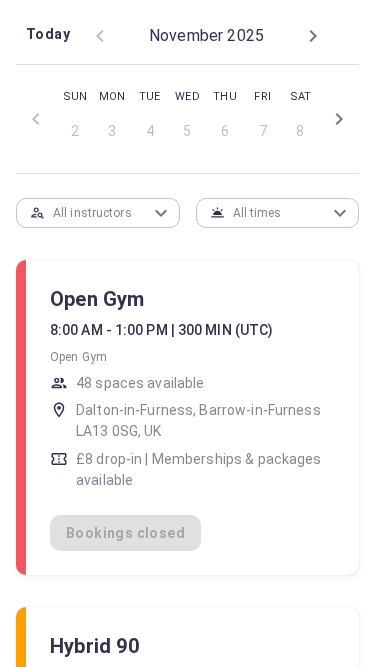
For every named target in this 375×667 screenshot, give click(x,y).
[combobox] (82, 212)
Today (48, 34)
